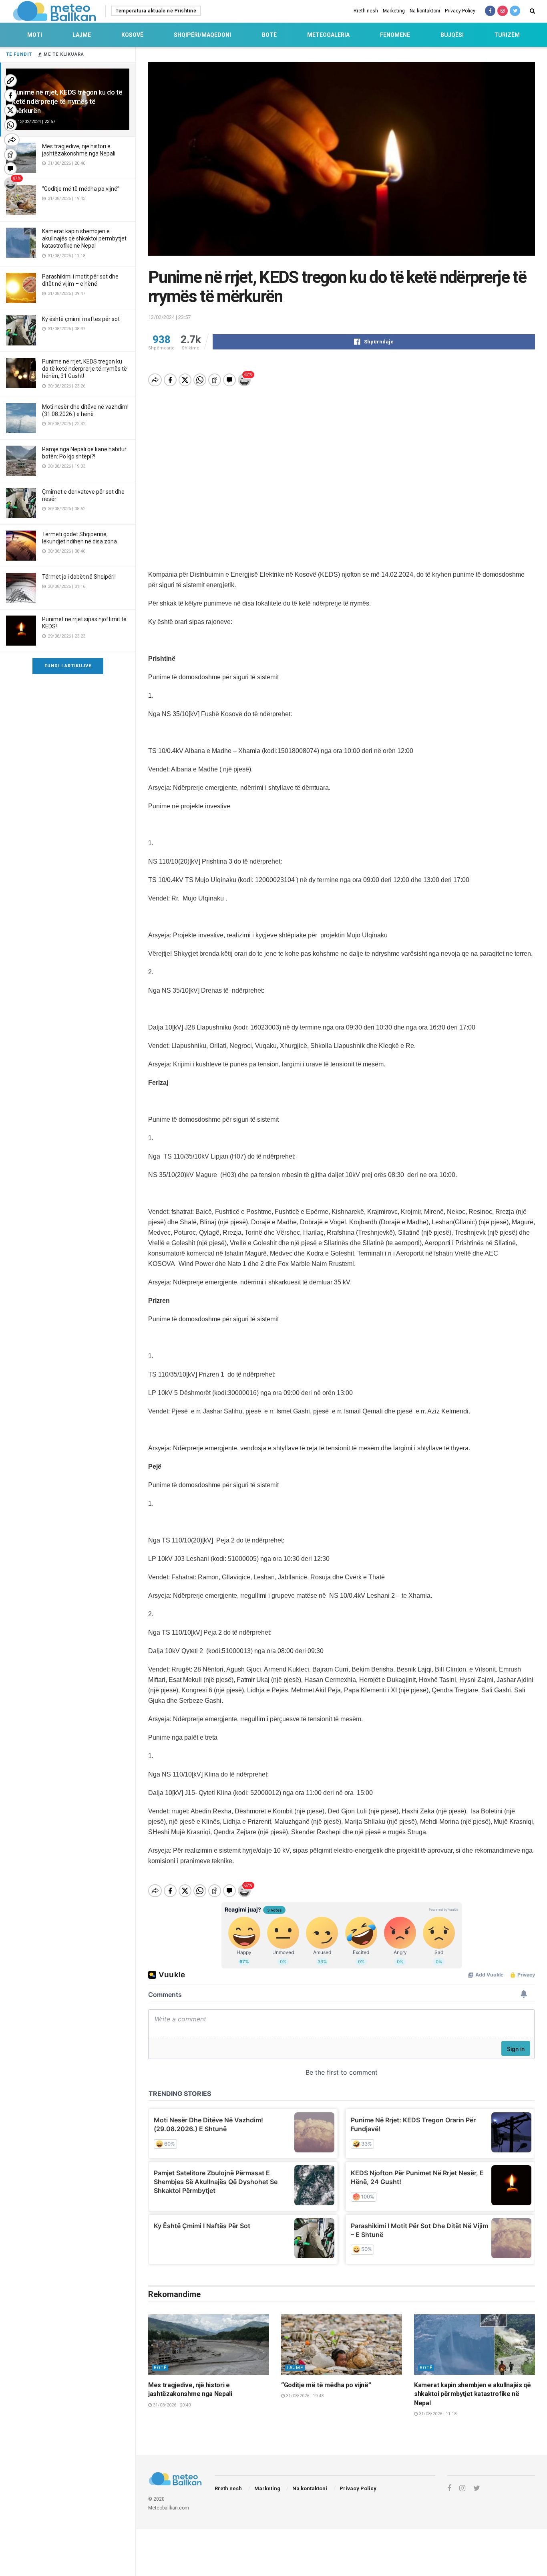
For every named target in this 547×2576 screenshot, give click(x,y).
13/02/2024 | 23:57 (169, 317)
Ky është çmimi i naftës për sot (81, 319)
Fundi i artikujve (68, 666)
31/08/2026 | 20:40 (171, 2405)
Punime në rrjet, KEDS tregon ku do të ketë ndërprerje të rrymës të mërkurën (67, 101)
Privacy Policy (460, 11)
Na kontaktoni (425, 11)
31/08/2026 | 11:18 (437, 2414)
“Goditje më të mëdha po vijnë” (81, 189)
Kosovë (132, 35)
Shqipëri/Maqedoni (202, 35)
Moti (35, 35)
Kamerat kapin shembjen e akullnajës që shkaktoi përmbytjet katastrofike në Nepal (84, 238)
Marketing (394, 11)
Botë (269, 35)
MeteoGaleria (328, 35)
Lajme (82, 35)
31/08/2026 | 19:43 (304, 2396)
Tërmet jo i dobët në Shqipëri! (79, 577)
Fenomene (395, 35)
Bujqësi (452, 35)
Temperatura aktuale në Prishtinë (156, 11)
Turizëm (507, 35)
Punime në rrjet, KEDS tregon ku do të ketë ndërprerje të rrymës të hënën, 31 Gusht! (84, 369)
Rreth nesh (366, 11)
